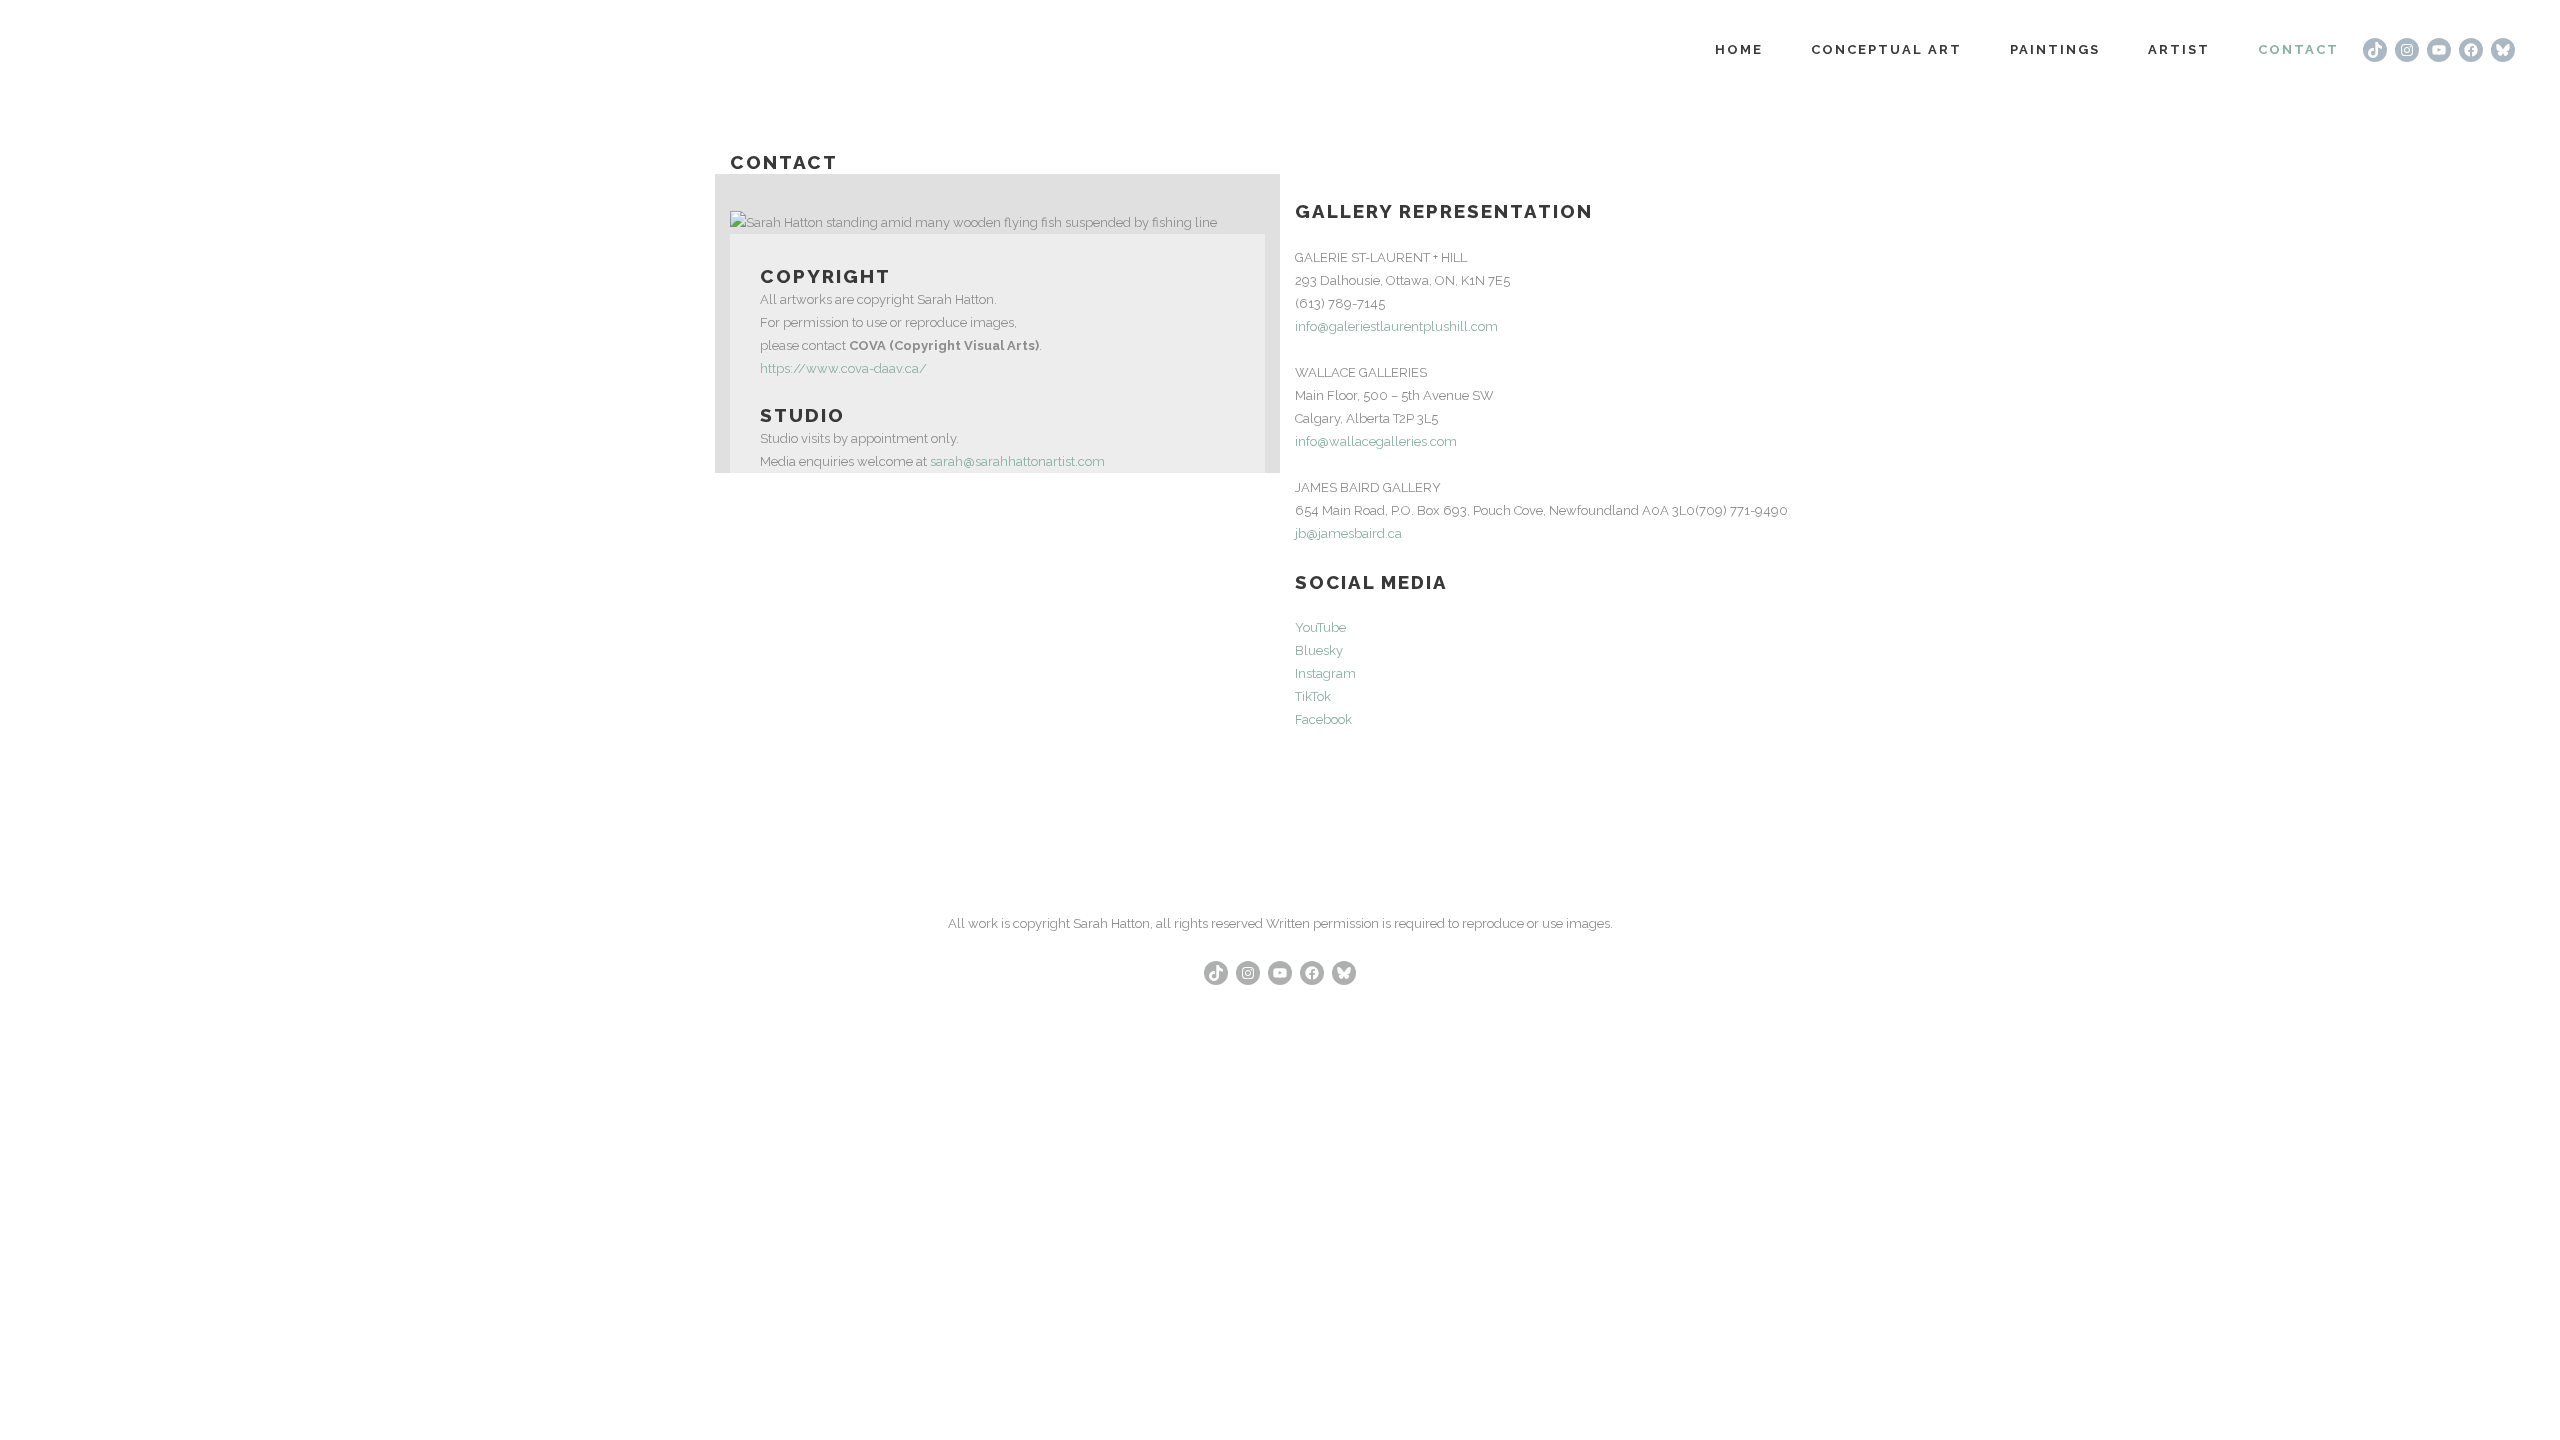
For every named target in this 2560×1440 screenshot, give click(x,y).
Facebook (1323, 719)
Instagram (1325, 673)
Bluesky (1319, 650)
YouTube (1320, 627)
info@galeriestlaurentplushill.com (1396, 326)
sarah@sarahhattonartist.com (1017, 461)
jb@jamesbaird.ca (1348, 533)
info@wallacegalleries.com (1376, 441)
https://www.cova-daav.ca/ (843, 368)
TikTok (1313, 696)
